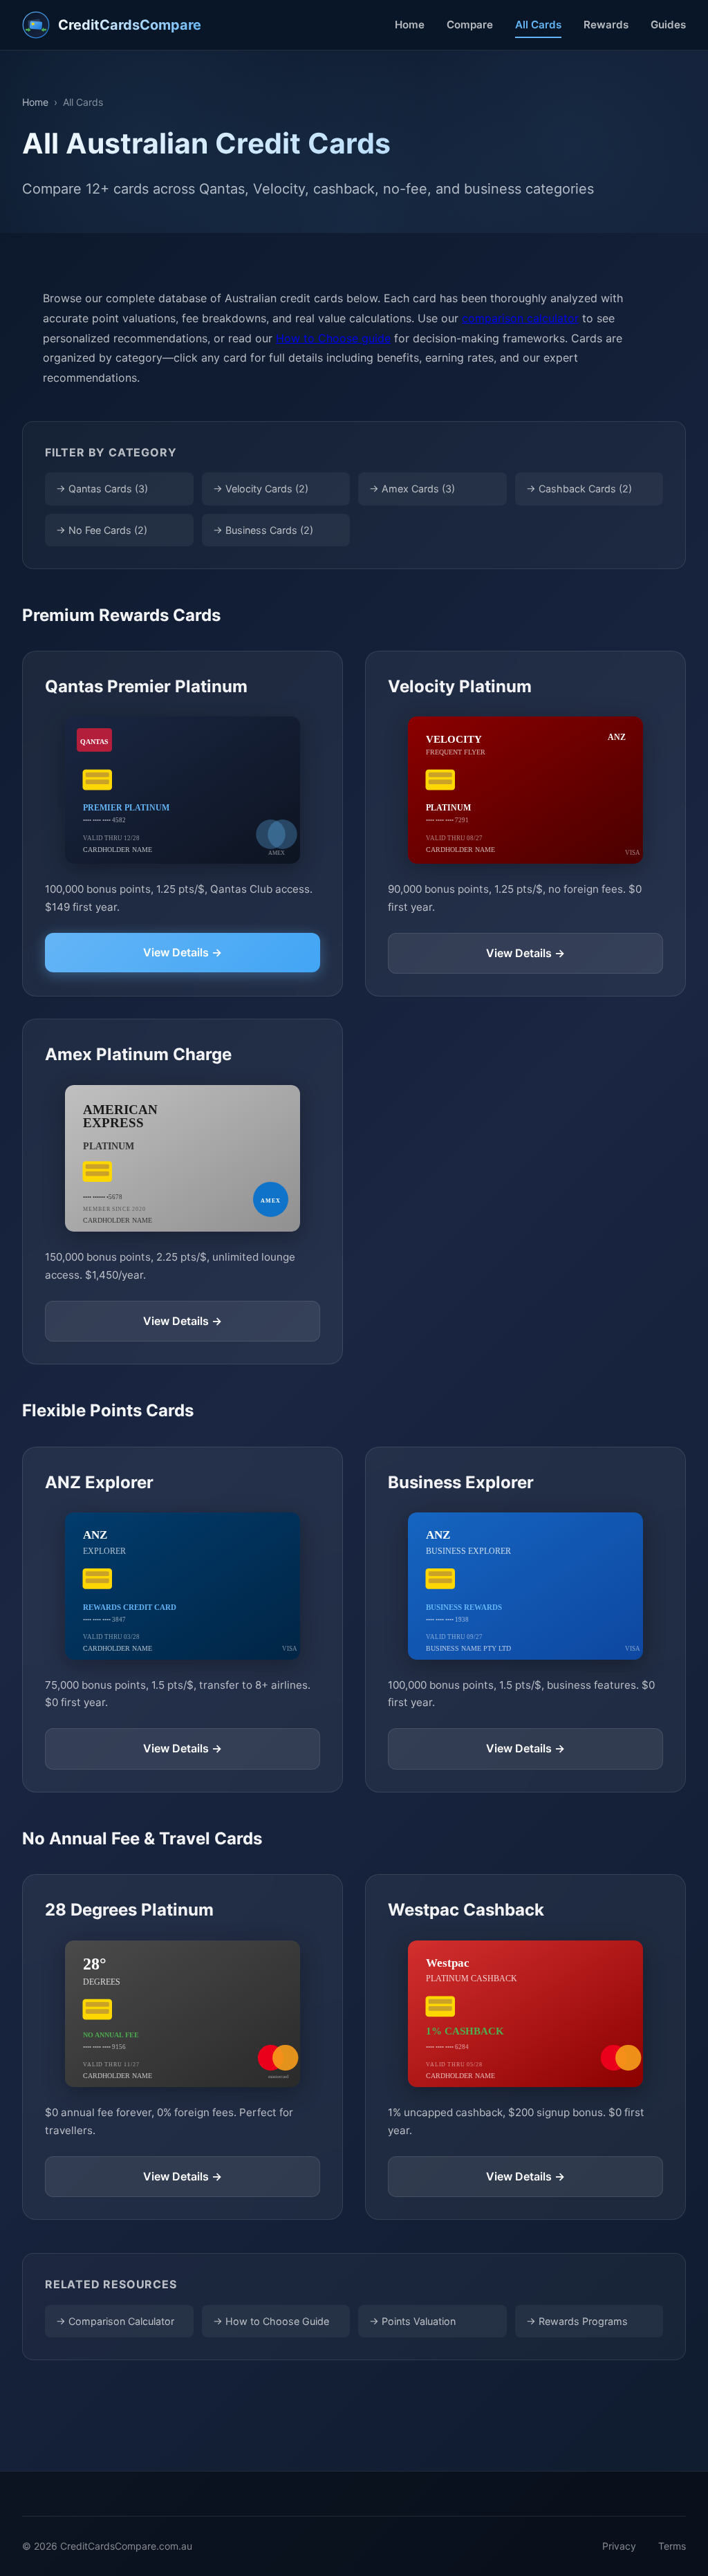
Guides (668, 25)
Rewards (606, 25)
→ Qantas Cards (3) (102, 489)
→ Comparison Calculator (115, 2321)
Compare (470, 25)
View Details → (183, 952)
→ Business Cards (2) (263, 530)
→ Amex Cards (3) (412, 489)
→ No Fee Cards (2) (102, 530)
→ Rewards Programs (577, 2321)
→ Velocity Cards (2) (261, 489)
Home (410, 25)
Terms (672, 2546)
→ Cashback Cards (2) (579, 489)
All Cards (538, 25)
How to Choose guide (333, 338)
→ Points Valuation (412, 2321)
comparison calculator (520, 318)
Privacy (619, 2546)
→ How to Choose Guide (271, 2321)
